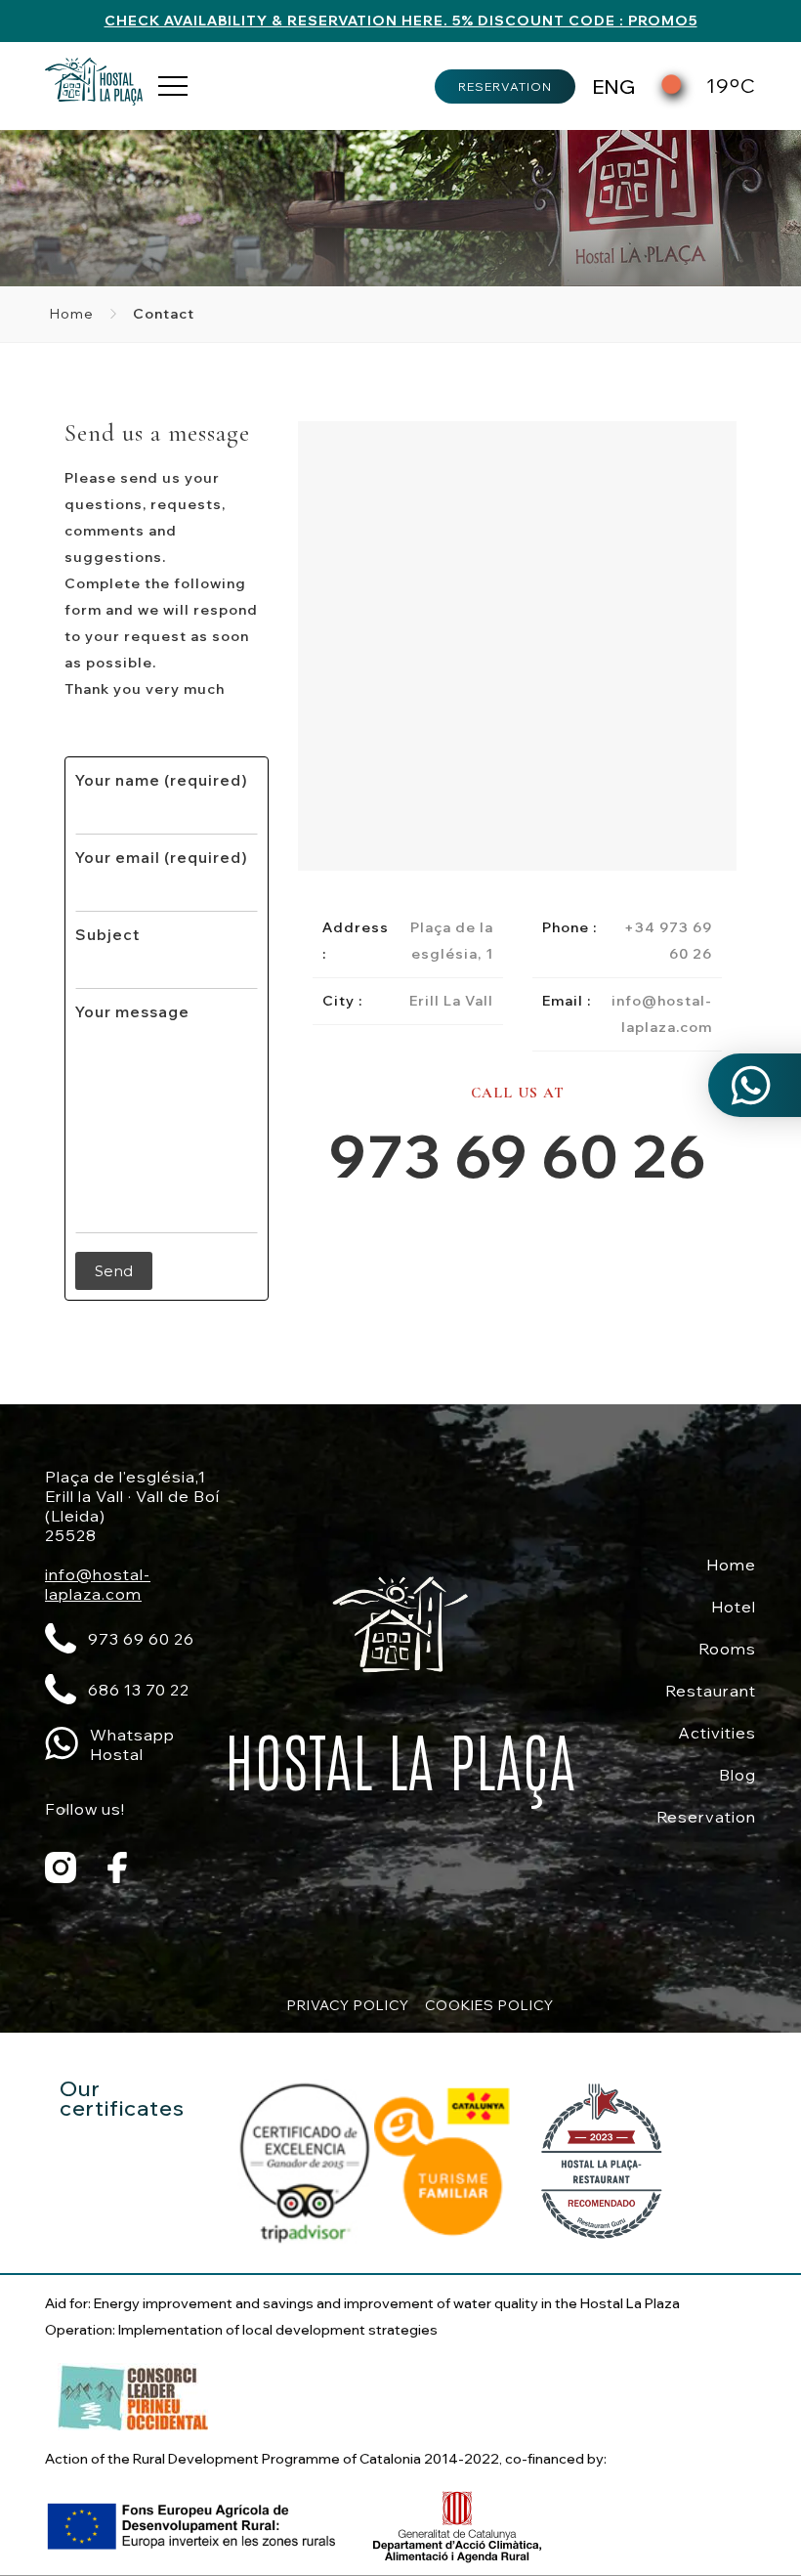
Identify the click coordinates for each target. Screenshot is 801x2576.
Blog (738, 1775)
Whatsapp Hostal (132, 1744)
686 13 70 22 (139, 1690)
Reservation (505, 86)
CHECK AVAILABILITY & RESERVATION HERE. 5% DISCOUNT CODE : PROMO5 (401, 21)
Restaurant (711, 1691)
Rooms (727, 1649)
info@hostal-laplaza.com (98, 1584)
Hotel (734, 1607)
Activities (717, 1733)
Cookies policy (489, 2005)
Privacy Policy (348, 2005)
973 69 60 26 (518, 1156)
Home (72, 314)
